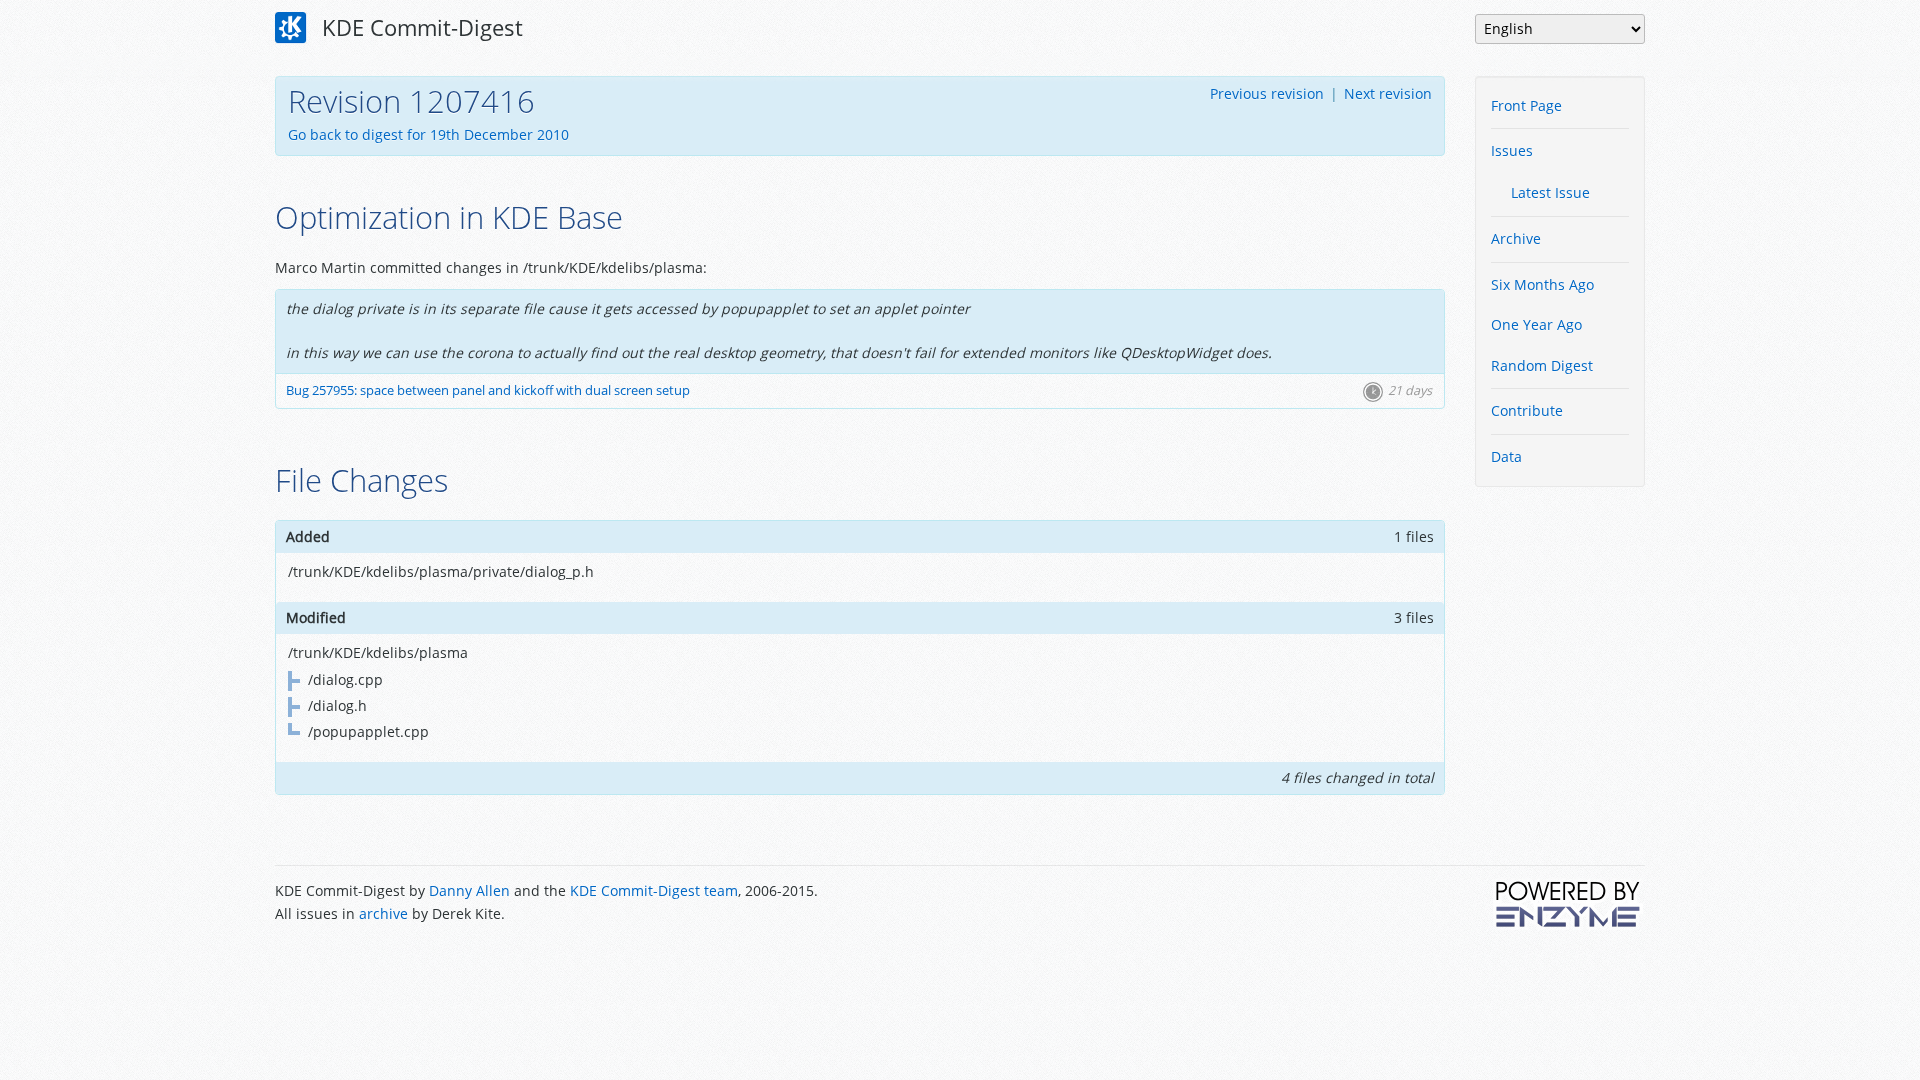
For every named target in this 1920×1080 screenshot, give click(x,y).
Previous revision (1267, 93)
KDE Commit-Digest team (654, 890)
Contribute (1527, 410)
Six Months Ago (1542, 284)
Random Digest (1542, 365)
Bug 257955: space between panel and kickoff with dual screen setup (488, 390)
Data (1506, 456)
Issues (1512, 150)
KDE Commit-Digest (419, 27)
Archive (1516, 238)
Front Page (1526, 105)
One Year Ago (1536, 324)
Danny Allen (469, 890)
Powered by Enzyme (1569, 904)
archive (383, 913)
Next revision (1388, 93)
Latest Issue (1550, 192)
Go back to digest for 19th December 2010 (428, 134)
